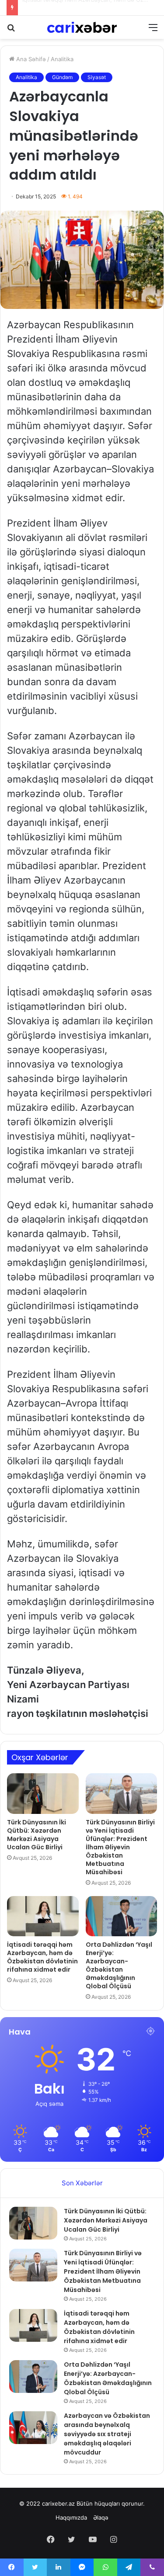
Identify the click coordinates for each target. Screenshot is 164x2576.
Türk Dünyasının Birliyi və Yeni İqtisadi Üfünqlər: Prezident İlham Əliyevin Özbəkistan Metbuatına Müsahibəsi (120, 1847)
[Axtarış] (11, 30)
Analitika (62, 59)
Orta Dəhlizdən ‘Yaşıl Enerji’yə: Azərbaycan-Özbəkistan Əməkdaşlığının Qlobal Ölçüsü (119, 1965)
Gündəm (62, 77)
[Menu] (153, 30)
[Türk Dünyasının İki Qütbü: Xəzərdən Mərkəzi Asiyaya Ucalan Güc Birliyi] (43, 1793)
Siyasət (97, 77)
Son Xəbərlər (82, 2183)
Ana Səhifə (30, 59)
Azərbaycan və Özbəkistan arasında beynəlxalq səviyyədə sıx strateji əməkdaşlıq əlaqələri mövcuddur (107, 2434)
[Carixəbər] (82, 27)
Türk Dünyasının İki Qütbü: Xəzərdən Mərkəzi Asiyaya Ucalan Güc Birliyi (37, 1835)
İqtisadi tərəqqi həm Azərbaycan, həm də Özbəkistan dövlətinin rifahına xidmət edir (42, 1957)
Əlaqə (101, 2517)
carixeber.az (58, 2503)
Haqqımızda (71, 2517)
